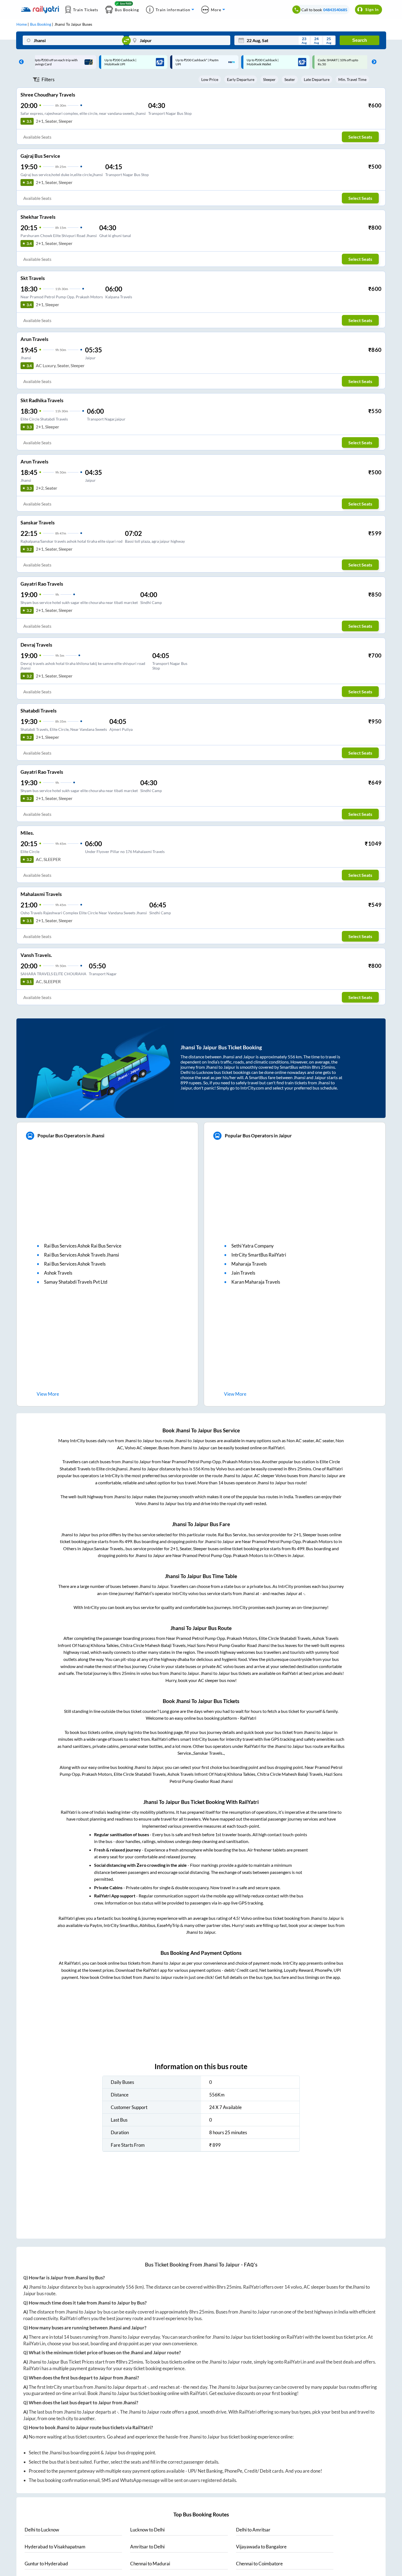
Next (373, 62)
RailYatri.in (34, 2343)
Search (360, 40)
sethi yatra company (253, 1246)
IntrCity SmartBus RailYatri (259, 1255)
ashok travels (58, 1273)
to (42, 2530)
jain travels (243, 1273)
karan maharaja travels (256, 1282)
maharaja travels (249, 1264)
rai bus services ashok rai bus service (83, 1246)
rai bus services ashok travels (75, 1264)
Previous (20, 62)
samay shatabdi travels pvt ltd (76, 1282)
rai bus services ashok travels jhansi (81, 1255)
